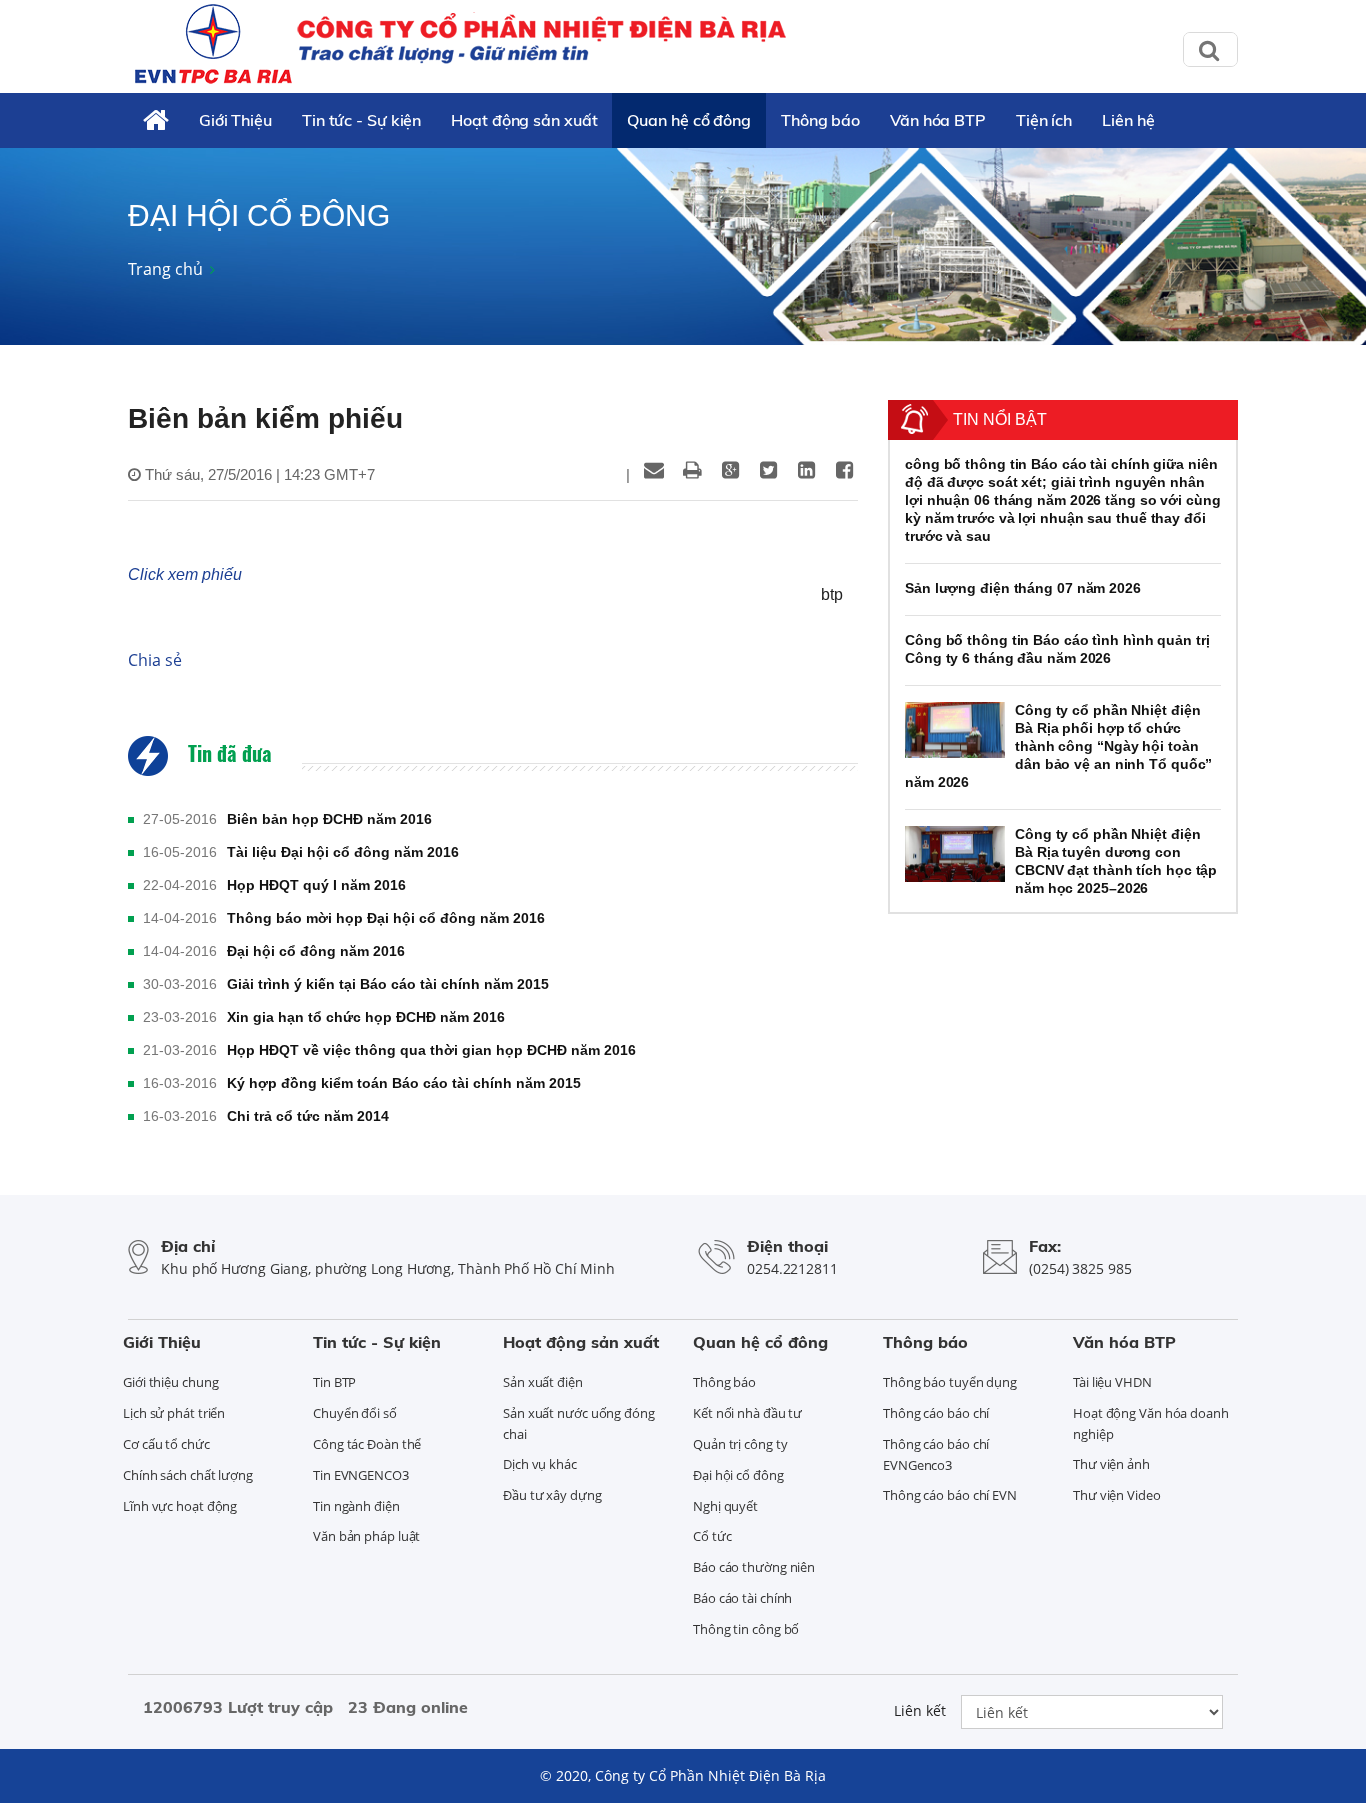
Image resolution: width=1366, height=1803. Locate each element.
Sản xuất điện (543, 1382)
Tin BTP (334, 1382)
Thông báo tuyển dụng (950, 1382)
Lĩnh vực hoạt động (180, 1506)
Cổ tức (712, 1536)
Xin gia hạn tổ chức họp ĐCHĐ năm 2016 (366, 1017)
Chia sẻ (155, 660)
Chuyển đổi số (355, 1413)
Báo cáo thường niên (754, 1567)
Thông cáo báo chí (936, 1413)
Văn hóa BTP (938, 120)
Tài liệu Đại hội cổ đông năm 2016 (343, 852)
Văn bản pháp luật (366, 1536)
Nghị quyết (725, 1506)
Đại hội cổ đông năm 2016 (316, 951)
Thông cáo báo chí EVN (950, 1495)
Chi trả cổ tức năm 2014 (308, 1116)
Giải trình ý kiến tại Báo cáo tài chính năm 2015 (388, 984)
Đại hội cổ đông (738, 1475)
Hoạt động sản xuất (524, 120)
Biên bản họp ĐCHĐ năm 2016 (329, 819)
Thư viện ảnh (1111, 1464)
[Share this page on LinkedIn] (806, 470)
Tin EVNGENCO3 (361, 1475)
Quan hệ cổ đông (689, 120)
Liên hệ (1128, 120)
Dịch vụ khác (540, 1464)
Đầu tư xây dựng (552, 1495)
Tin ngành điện (356, 1506)
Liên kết (920, 1710)
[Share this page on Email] (654, 470)
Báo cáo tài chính (742, 1598)
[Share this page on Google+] (730, 470)
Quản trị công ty (740, 1444)
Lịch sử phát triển (174, 1413)
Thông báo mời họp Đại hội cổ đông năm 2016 (386, 918)
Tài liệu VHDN (1112, 1382)
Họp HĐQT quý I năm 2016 (316, 885)
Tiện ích (1044, 120)
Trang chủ (165, 269)
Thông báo (820, 120)
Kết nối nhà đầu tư (747, 1413)
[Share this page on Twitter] (768, 470)
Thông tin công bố (746, 1629)
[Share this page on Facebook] (844, 470)
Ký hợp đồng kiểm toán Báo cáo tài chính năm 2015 (404, 1083)
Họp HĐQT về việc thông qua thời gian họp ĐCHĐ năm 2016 (431, 1050)
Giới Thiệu (235, 120)
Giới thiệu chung (170, 1382)
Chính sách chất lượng (188, 1475)
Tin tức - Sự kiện (361, 120)
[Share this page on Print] (692, 470)
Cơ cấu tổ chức (166, 1444)
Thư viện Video (1117, 1495)
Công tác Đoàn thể (367, 1444)
